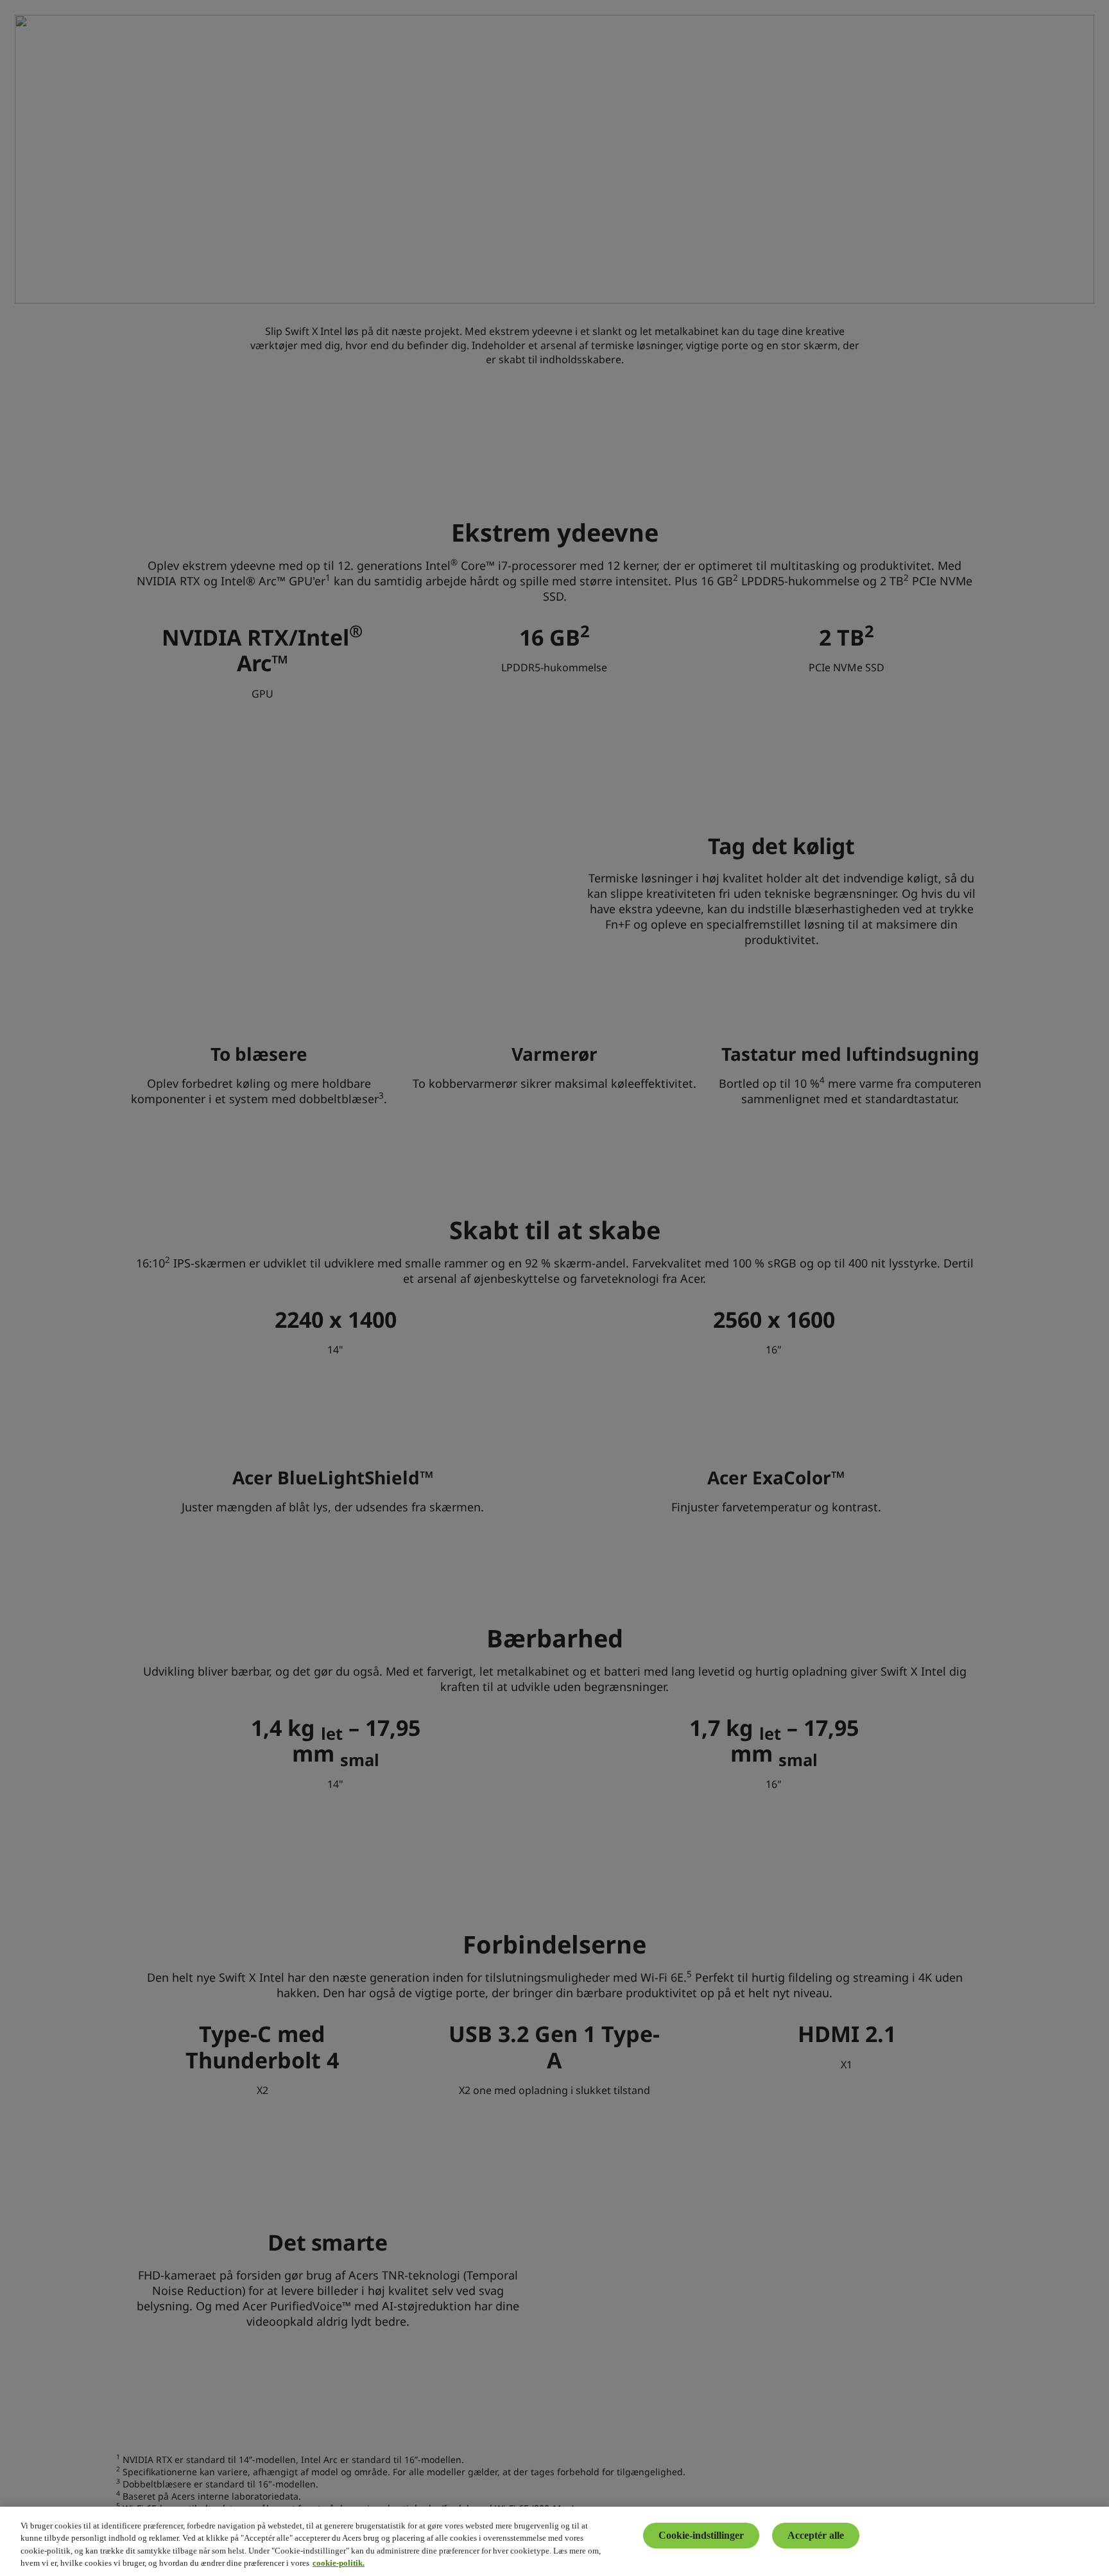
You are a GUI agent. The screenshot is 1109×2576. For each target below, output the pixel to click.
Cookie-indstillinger (701, 2535)
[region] (554, 2541)
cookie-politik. (339, 2563)
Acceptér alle (816, 2535)
